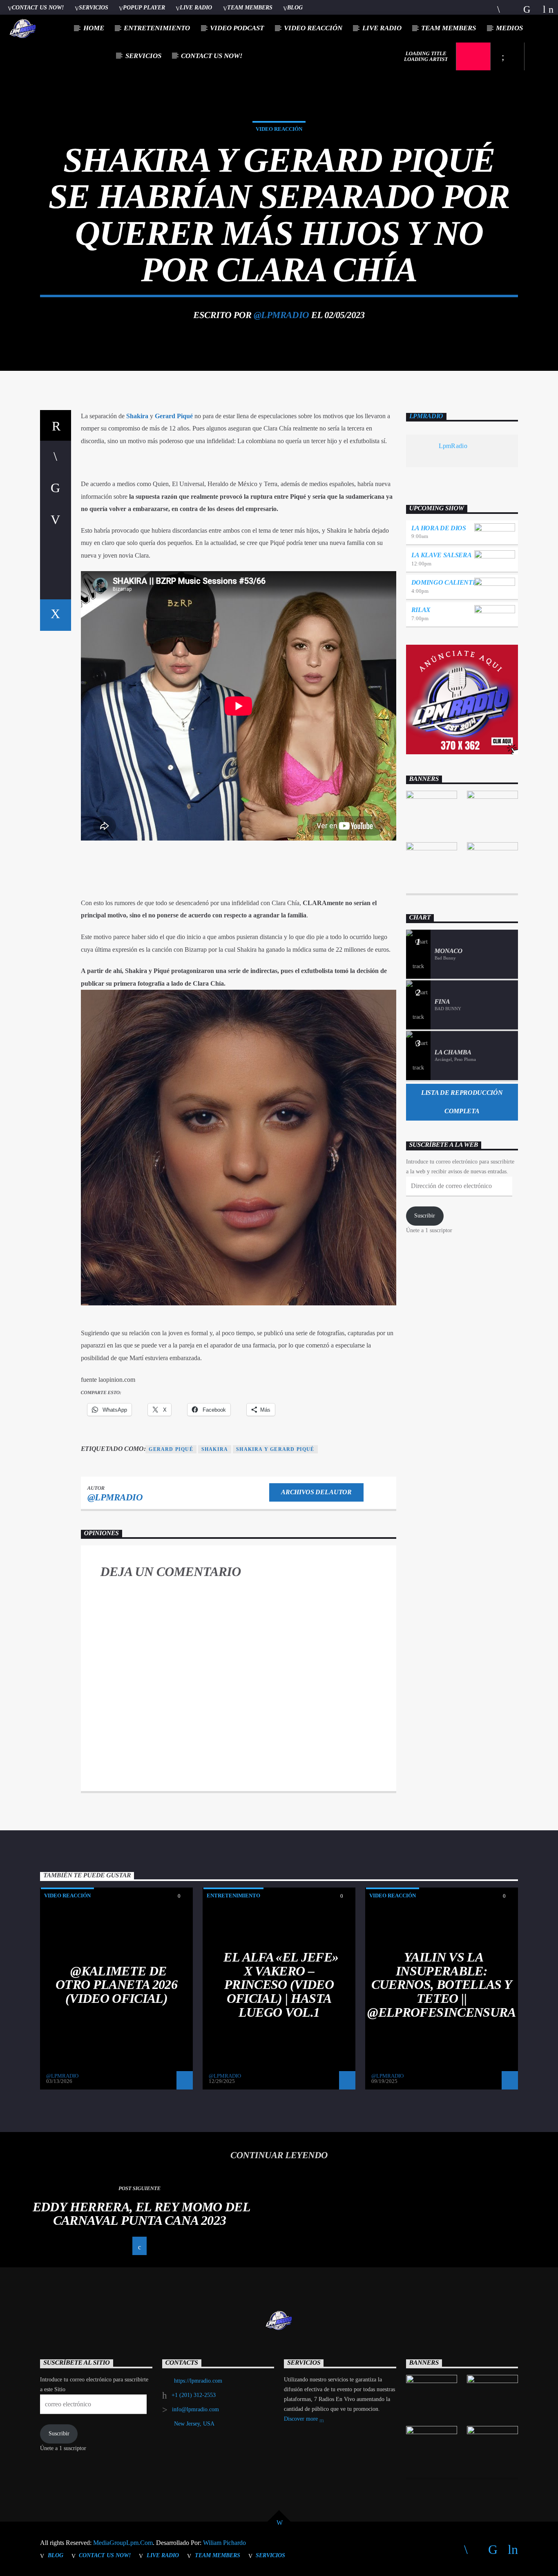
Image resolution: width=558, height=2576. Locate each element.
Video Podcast (237, 28)
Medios (509, 28)
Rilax (421, 610)
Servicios (94, 7)
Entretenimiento (157, 28)
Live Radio (196, 7)
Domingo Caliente (444, 582)
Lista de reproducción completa (462, 1102)
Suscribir (425, 1216)
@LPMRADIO (281, 315)
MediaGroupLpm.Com (123, 2543)
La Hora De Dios (439, 528)
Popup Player (144, 7)
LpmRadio (426, 416)
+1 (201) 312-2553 (194, 2395)
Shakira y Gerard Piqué (275, 1449)
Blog (295, 7)
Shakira (137, 416)
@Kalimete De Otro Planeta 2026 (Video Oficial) (116, 1985)
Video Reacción (313, 28)
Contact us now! (38, 7)
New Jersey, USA (194, 2424)
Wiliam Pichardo (224, 2543)
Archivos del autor (316, 1492)
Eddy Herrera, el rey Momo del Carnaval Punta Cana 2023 (142, 2214)
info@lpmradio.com (195, 2409)
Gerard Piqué (174, 416)
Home (94, 28)
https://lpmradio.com (198, 2381)
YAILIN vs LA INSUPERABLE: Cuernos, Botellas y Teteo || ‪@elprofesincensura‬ (441, 1984)
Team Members (250, 7)
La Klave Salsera (442, 555)
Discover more (302, 2419)
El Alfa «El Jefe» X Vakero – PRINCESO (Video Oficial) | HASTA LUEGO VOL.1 (281, 1984)
